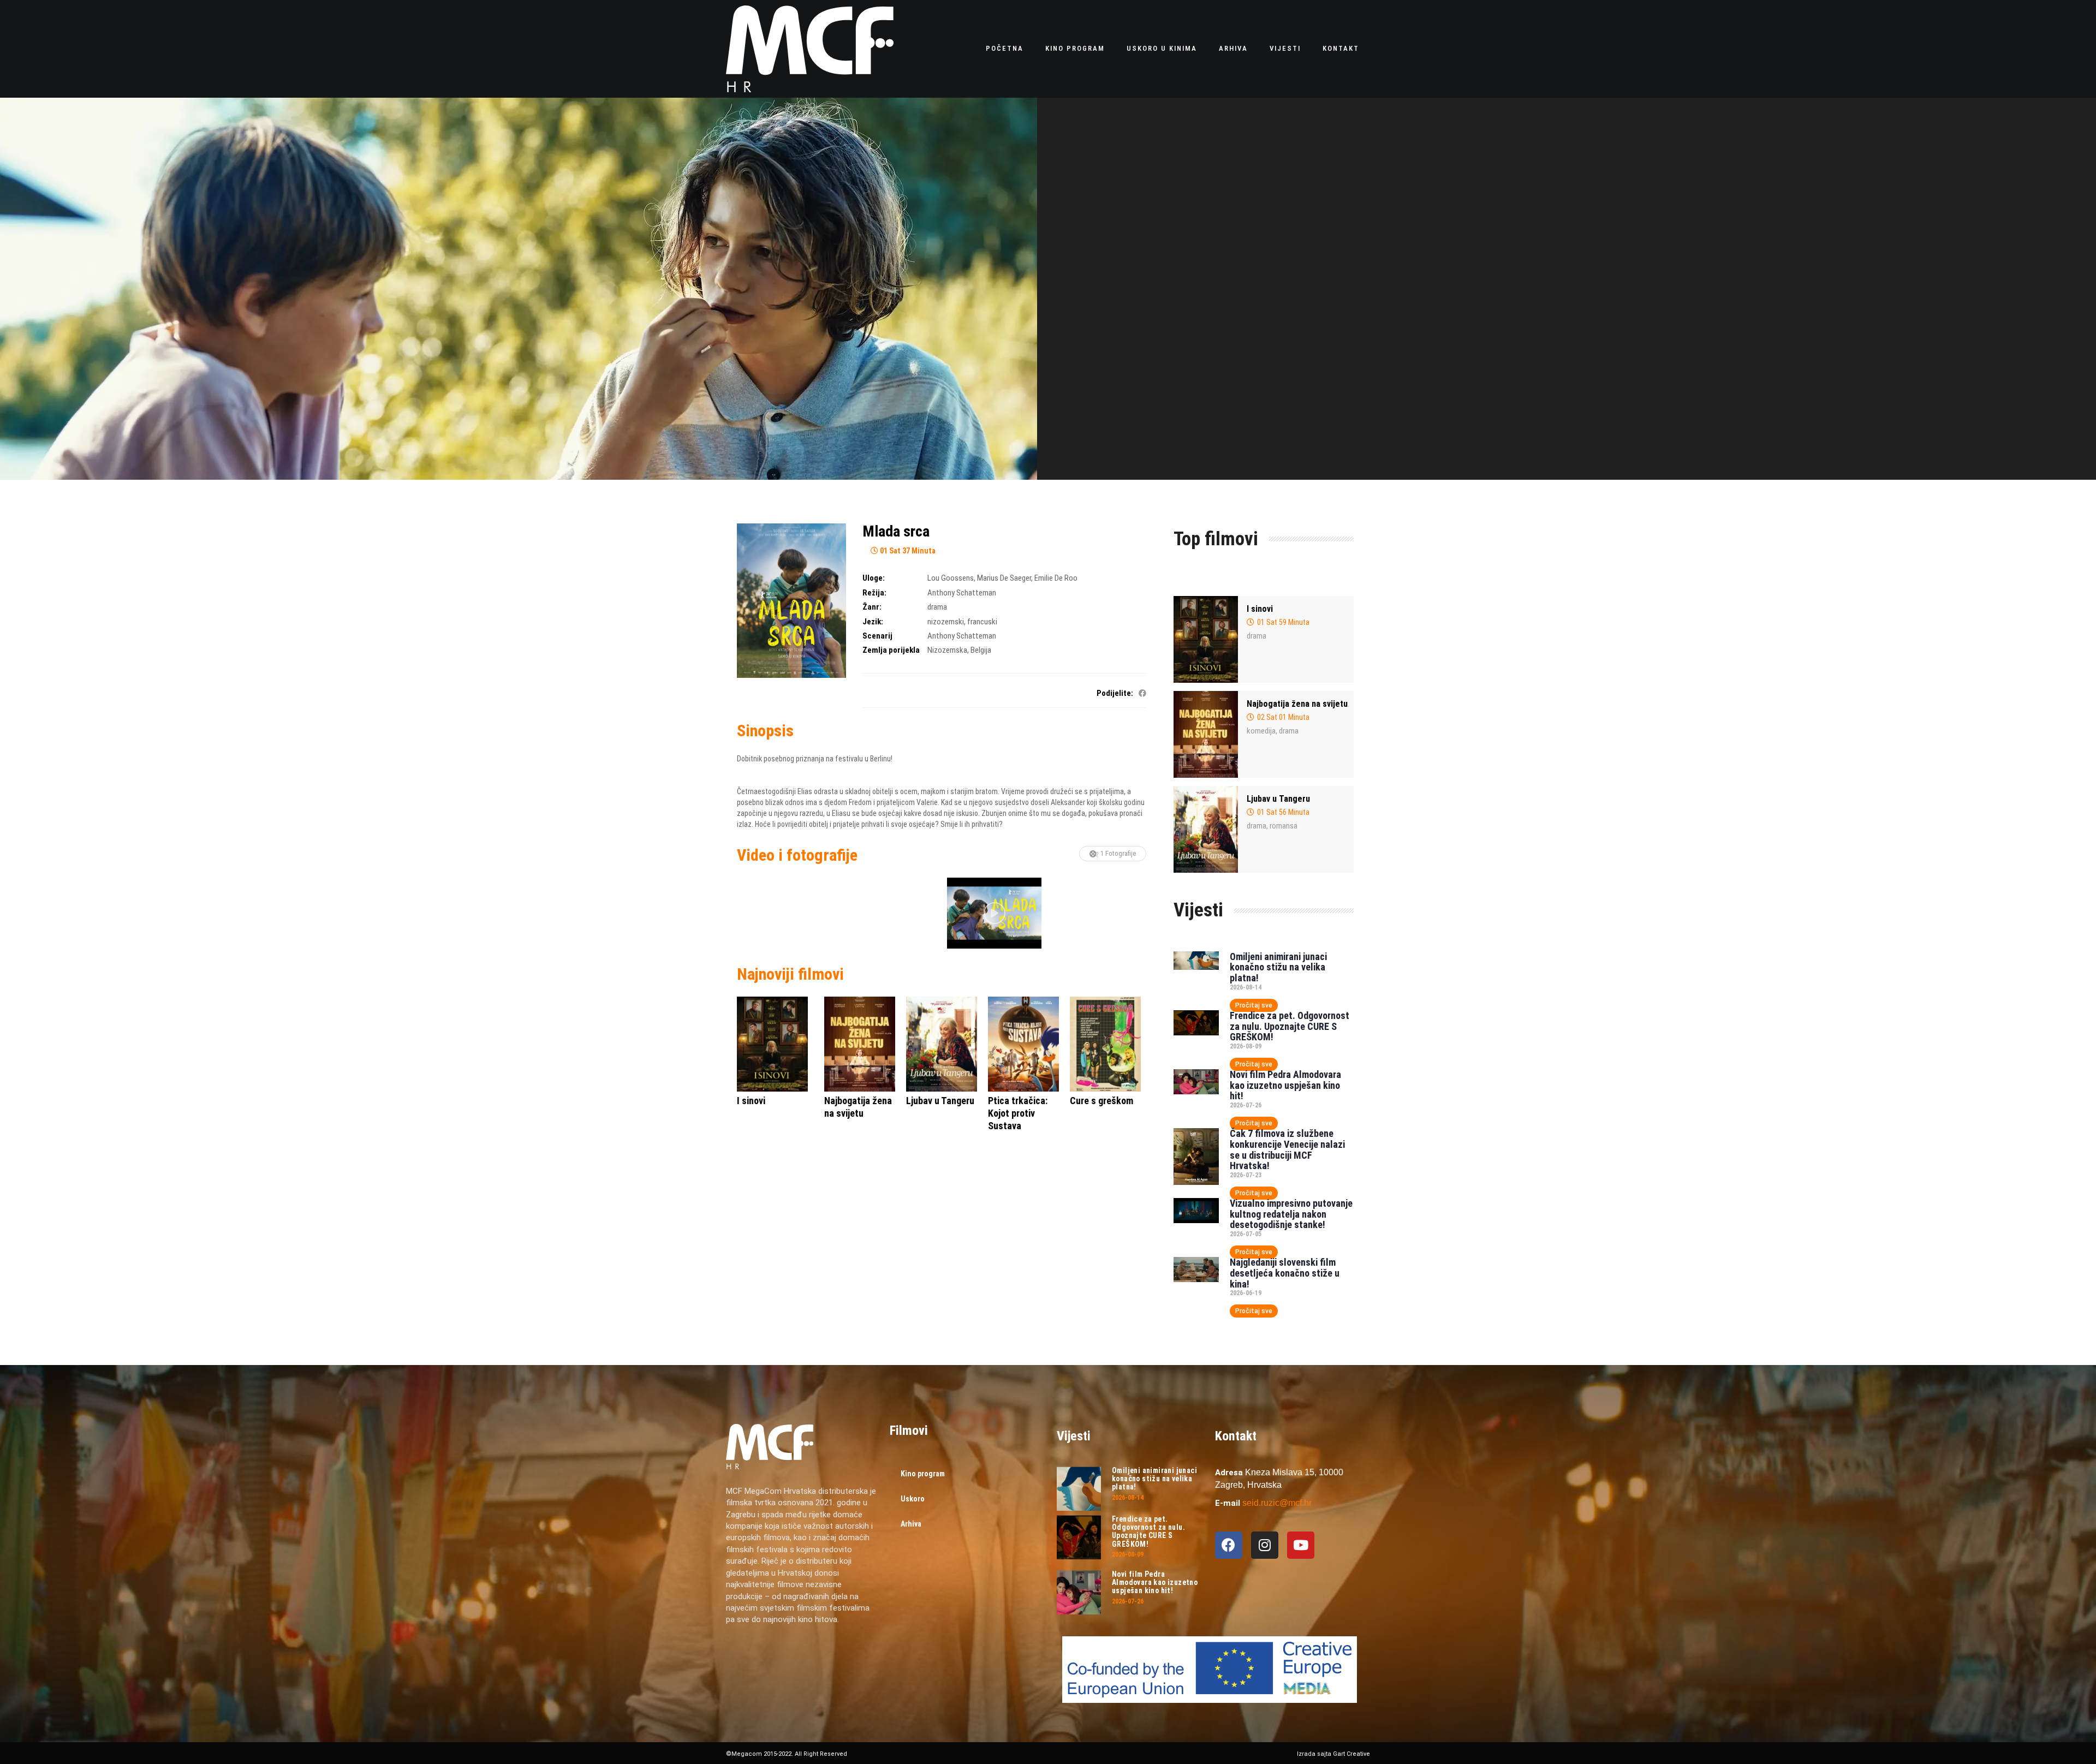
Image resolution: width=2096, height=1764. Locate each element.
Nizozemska (947, 650)
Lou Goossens (951, 578)
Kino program (1075, 48)
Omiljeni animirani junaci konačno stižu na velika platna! (1278, 967)
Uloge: (874, 578)
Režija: (874, 593)
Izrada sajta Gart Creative (1333, 1754)
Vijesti (1285, 48)
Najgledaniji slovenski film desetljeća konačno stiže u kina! (1285, 1273)
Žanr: (872, 607)
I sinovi (1260, 609)
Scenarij (877, 636)
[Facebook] (1229, 1545)
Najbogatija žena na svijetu (1297, 704)
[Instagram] (1265, 1545)
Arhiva (1233, 48)
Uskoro (913, 1499)
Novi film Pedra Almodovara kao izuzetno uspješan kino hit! (1285, 1085)
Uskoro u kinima (1162, 48)
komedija (1261, 731)
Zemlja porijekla (891, 650)
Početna (1005, 48)
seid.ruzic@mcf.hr (1277, 1503)
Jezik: (873, 622)
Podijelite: (1115, 693)
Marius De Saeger (1004, 578)
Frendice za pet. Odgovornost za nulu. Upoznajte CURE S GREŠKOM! (1290, 1026)
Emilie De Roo (1056, 578)
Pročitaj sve (1254, 1005)
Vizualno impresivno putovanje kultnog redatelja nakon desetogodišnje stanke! (1291, 1214)
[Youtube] (1301, 1545)
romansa (1284, 826)
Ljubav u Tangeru (1278, 799)
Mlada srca (896, 531)
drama (937, 607)
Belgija (981, 650)
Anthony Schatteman (962, 593)
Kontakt (1341, 48)
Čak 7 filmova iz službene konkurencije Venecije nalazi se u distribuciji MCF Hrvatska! (1287, 1149)
